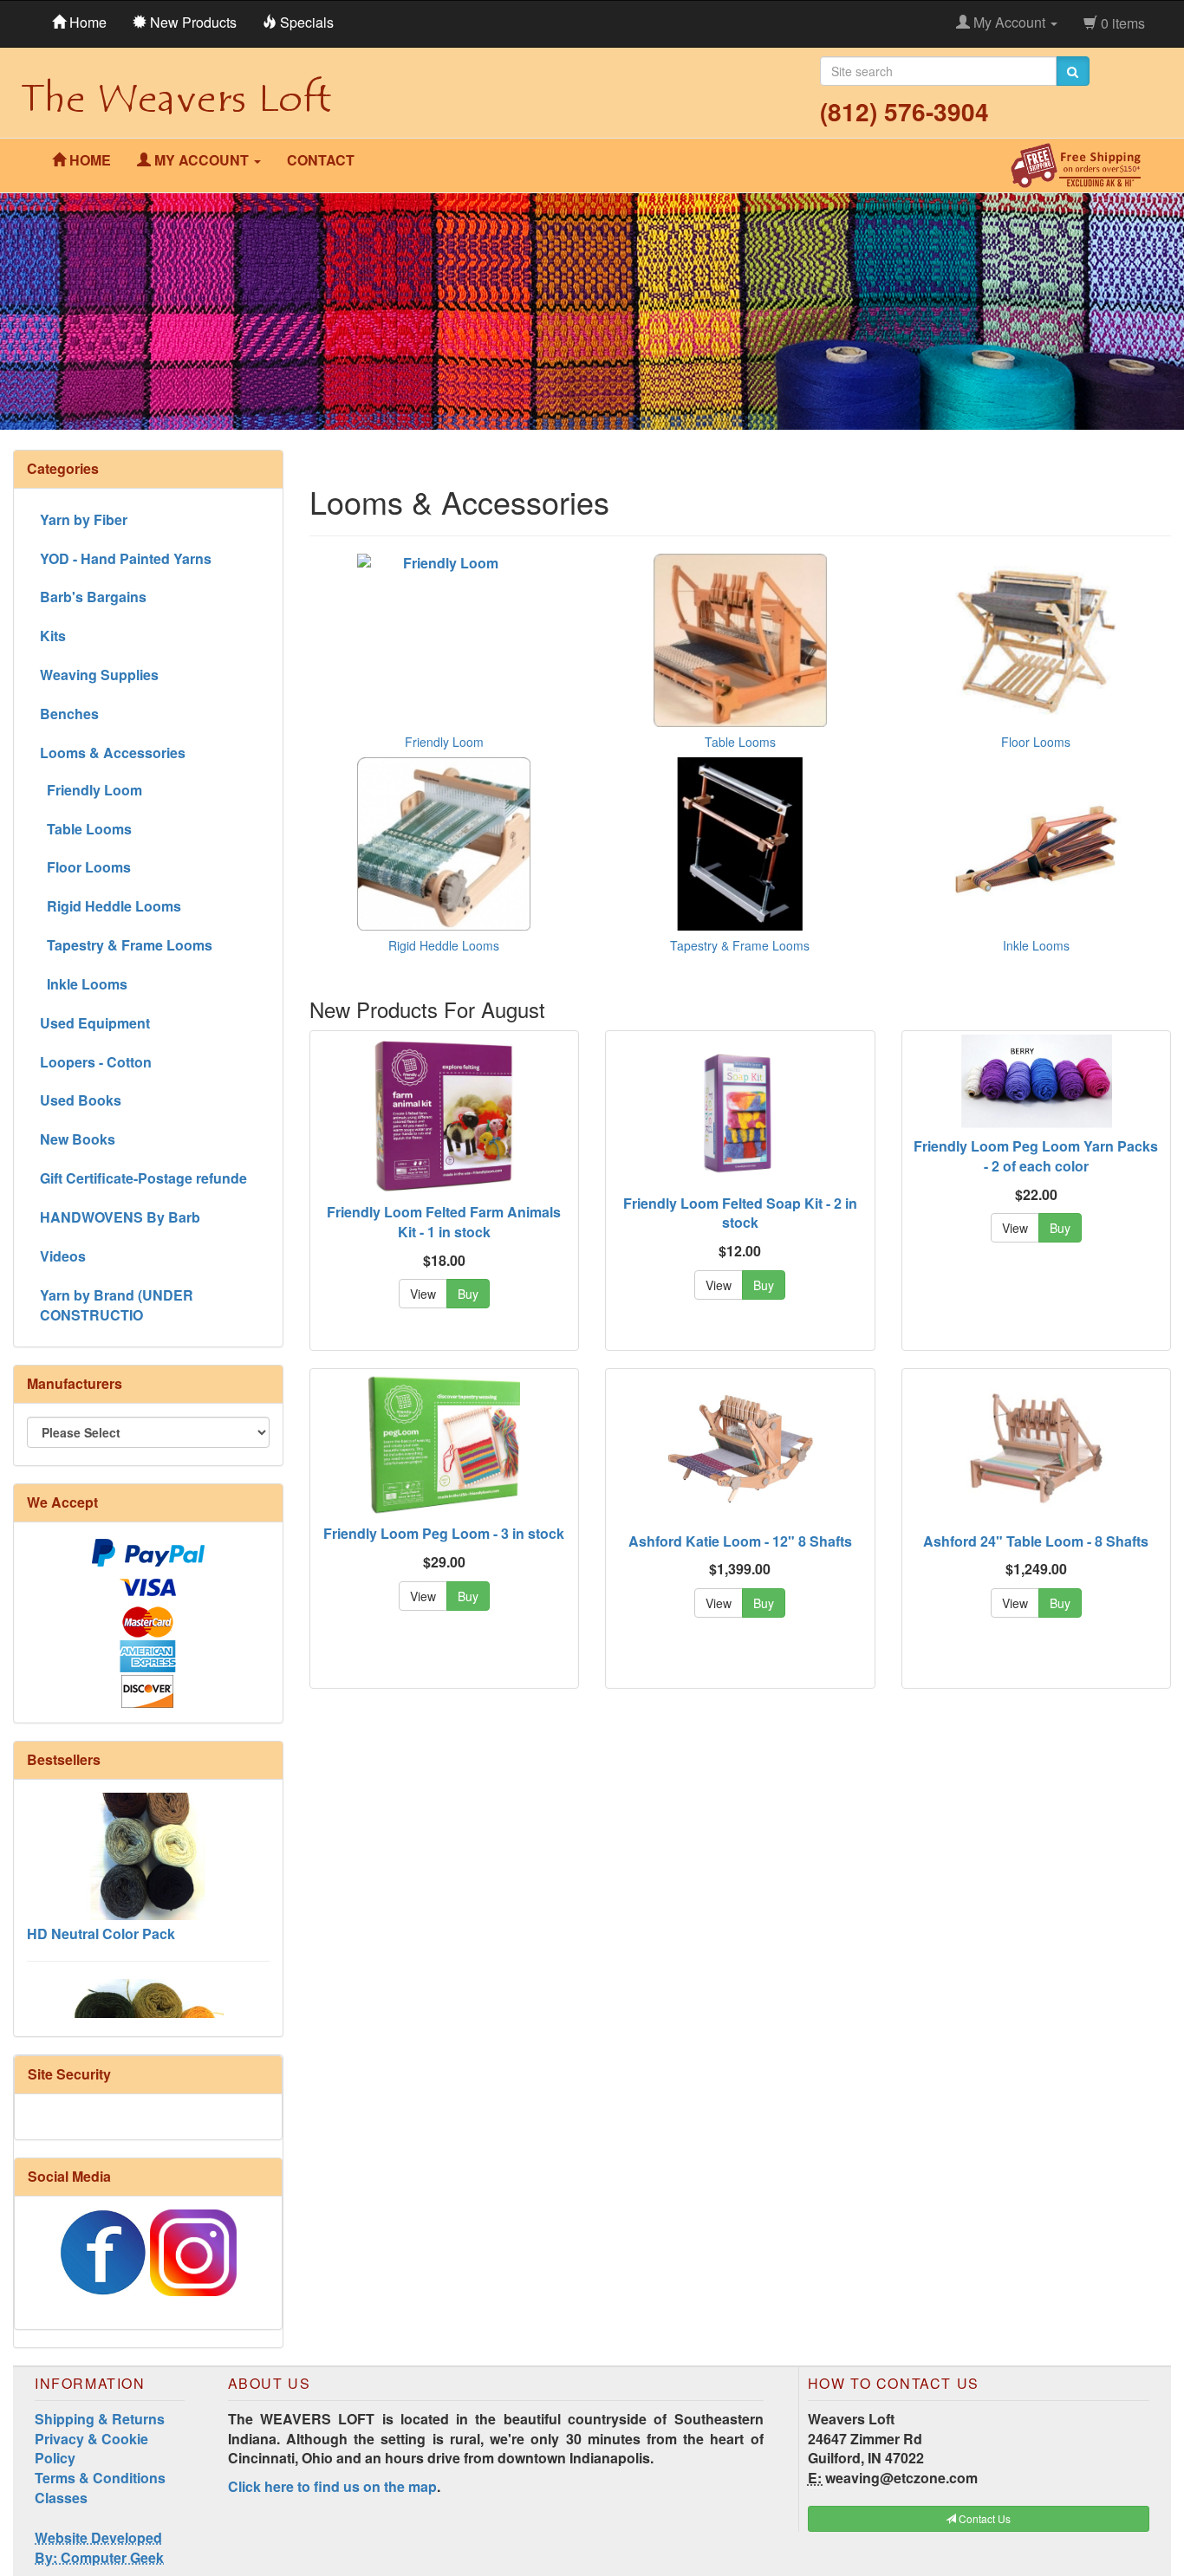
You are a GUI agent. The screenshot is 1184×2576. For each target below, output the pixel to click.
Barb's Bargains (93, 597)
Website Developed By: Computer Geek (99, 2547)
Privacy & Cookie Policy (91, 2449)
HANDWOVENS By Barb (120, 1217)
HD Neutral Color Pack (101, 1891)
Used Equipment (95, 1023)
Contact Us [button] (983, 2518)
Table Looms (740, 742)
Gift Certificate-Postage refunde (143, 1178)
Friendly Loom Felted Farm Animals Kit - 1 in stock (444, 1222)
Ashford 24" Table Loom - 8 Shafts (1036, 1541)
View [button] (423, 1294)
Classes (61, 2498)
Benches (69, 714)
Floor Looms (1036, 742)
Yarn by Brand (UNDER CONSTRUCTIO (117, 1305)
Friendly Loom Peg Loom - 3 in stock (444, 1533)
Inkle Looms (1036, 945)
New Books (78, 1139)
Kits (53, 636)
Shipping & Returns (100, 2419)
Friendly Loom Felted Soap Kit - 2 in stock (740, 1213)
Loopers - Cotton (96, 1062)
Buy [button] (468, 1294)
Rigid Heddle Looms (444, 945)
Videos (63, 1256)
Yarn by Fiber (84, 519)
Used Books (81, 1100)
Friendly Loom (444, 742)
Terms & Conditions (100, 2478)
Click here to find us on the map (332, 2486)
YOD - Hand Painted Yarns (126, 558)
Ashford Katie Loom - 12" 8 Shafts (740, 1541)
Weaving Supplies (99, 675)
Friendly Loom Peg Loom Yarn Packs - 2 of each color (1036, 1156)
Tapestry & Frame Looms (740, 945)
